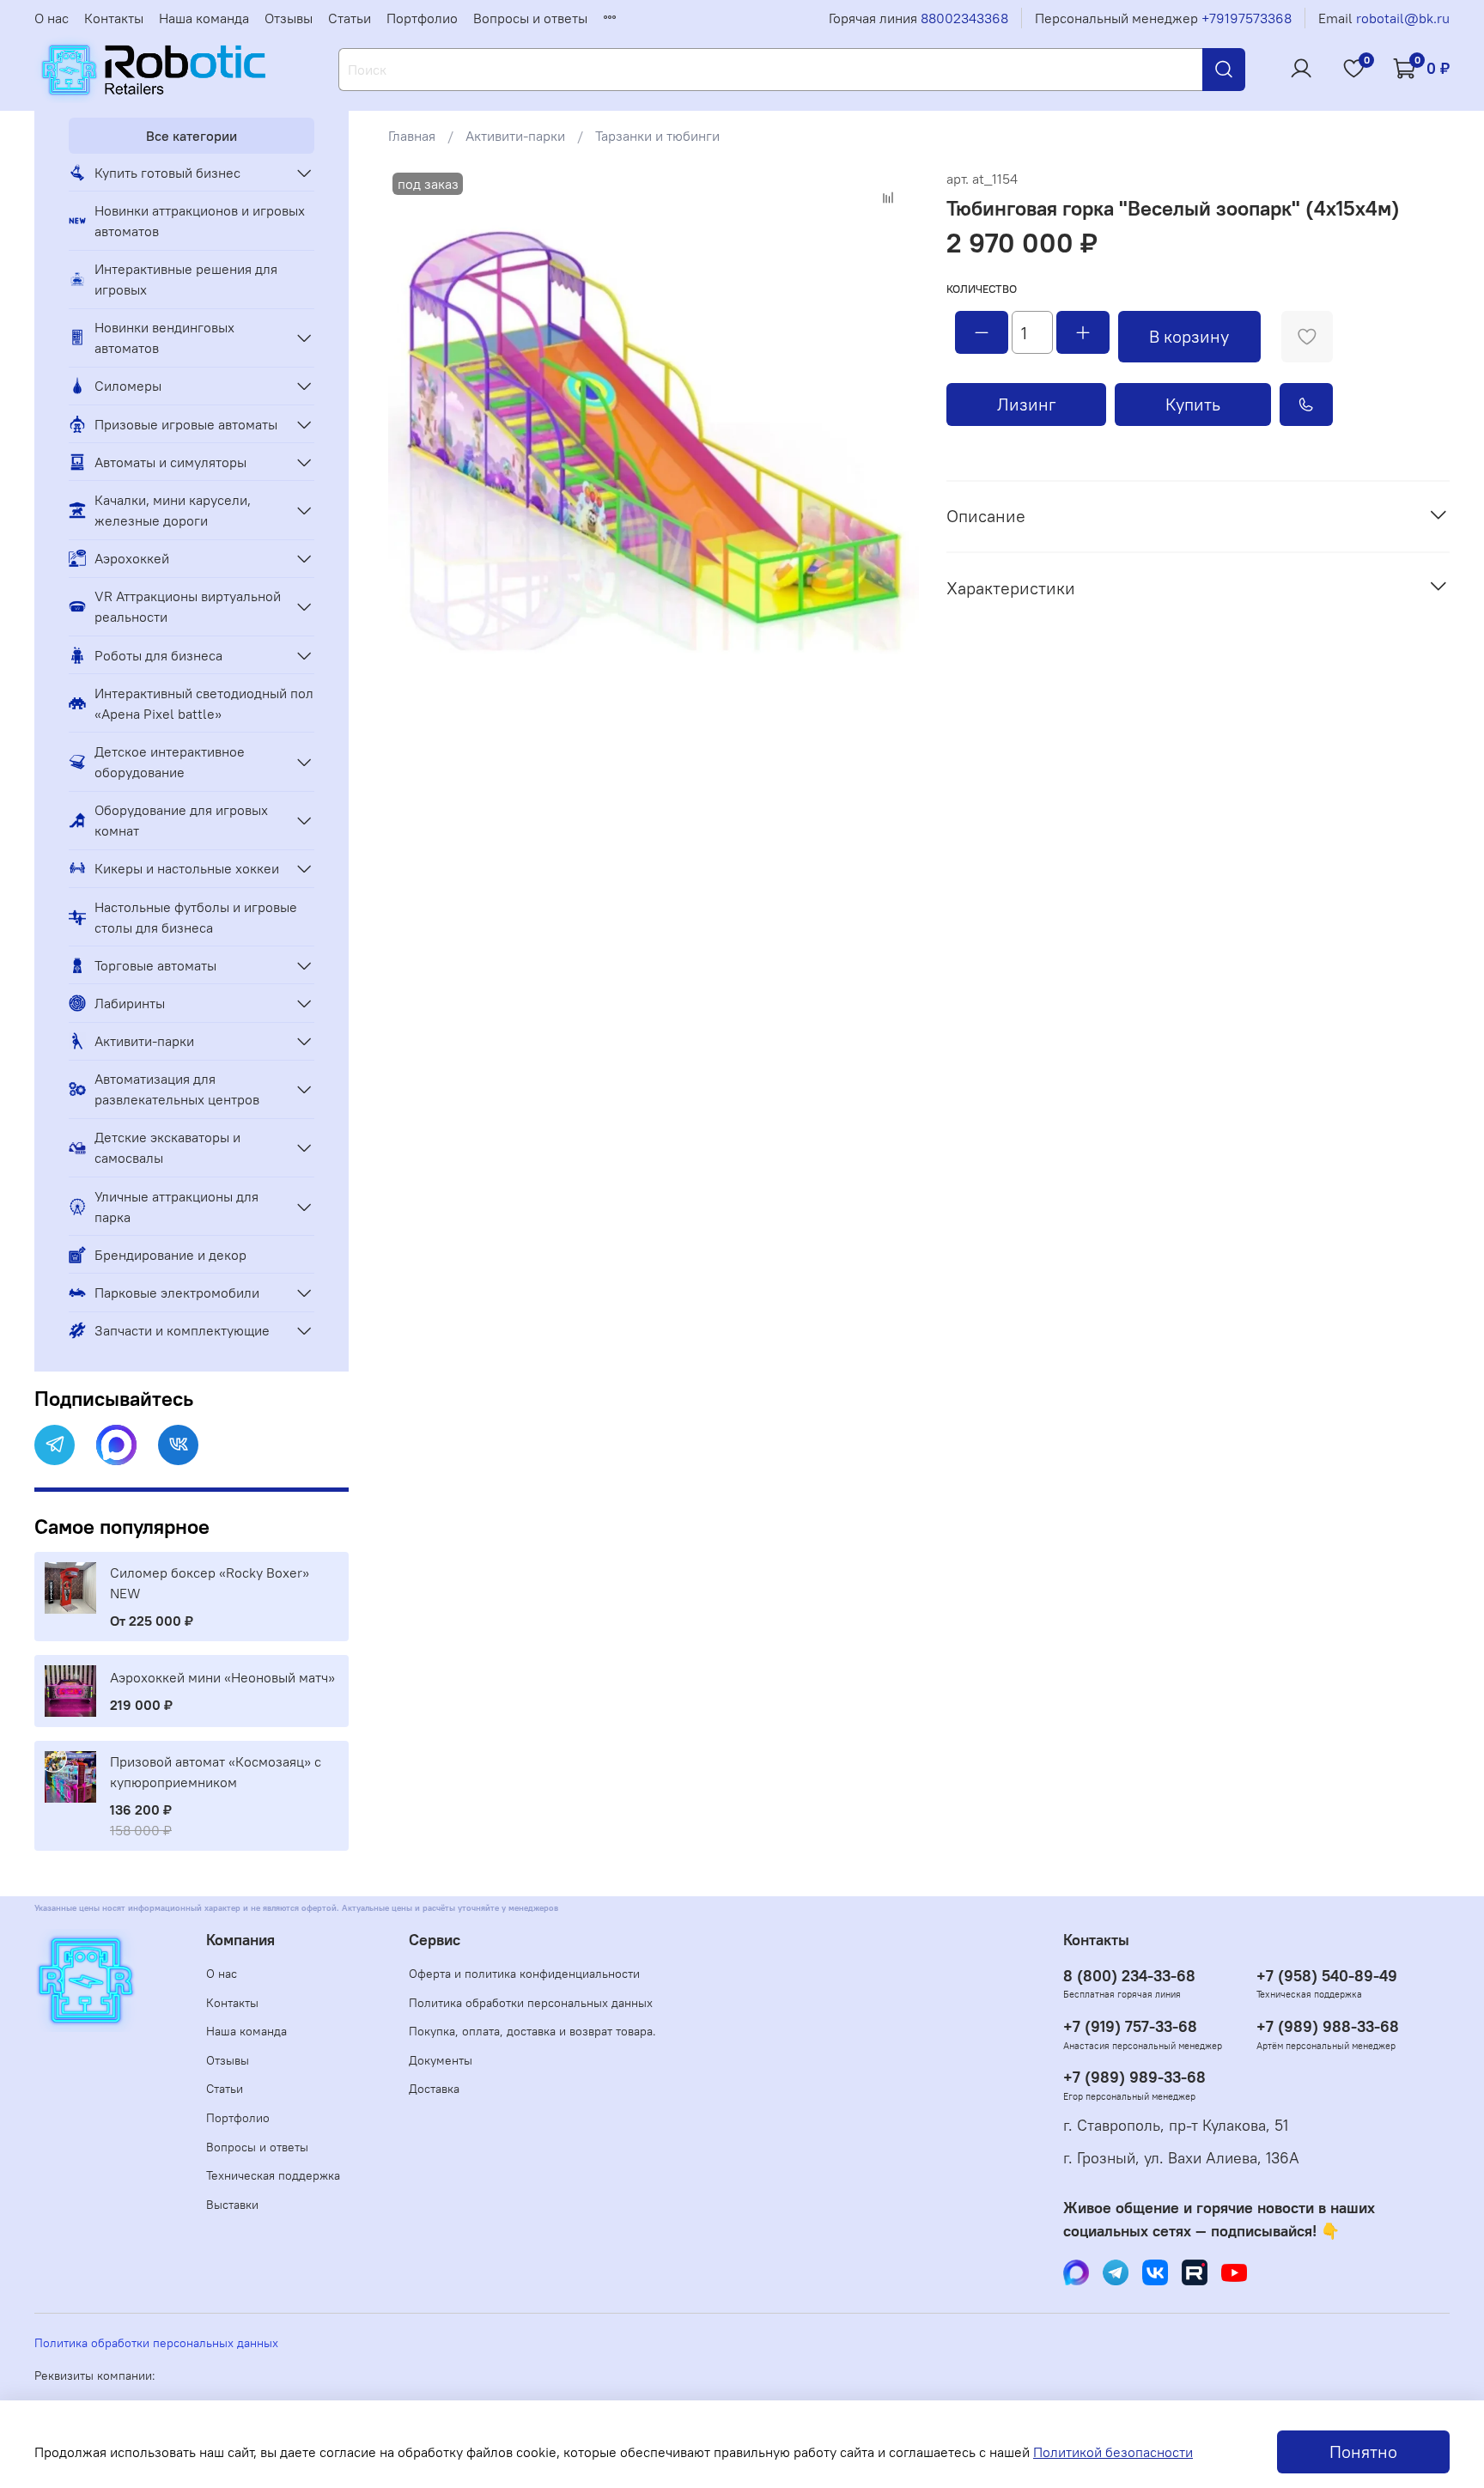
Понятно (1363, 2452)
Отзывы (289, 18)
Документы (441, 2060)
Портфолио (422, 18)
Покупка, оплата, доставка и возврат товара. (532, 2031)
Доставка (434, 2089)
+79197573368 (1247, 18)
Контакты (114, 18)
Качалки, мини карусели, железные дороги (173, 510)
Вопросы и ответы (530, 18)
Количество (982, 289)
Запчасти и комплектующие (182, 1330)
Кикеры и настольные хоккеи (187, 868)
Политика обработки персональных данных (531, 2003)
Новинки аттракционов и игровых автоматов (200, 221)
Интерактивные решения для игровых (186, 279)
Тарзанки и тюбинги (657, 136)
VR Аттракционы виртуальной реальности (188, 606)
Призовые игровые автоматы (186, 424)
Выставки (232, 2205)
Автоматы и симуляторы (170, 462)
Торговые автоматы (155, 965)
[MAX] (116, 1445)
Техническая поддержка (273, 2175)
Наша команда (204, 18)
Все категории (192, 136)
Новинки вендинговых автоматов (164, 338)
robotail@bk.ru (1403, 18)
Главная (412, 136)
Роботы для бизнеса (158, 655)
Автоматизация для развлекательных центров (177, 1089)
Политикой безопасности (1113, 2452)
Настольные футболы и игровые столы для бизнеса (196, 917)
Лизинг (1027, 404)
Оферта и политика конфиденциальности (524, 1974)
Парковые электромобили (177, 1293)
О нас (52, 18)
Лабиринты (130, 1003)
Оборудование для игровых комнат (181, 820)
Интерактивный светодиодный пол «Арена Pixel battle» (204, 703)
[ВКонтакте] (178, 1445)
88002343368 (964, 18)
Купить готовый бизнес (167, 173)
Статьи (350, 18)
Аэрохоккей (132, 558)
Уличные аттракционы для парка (176, 1207)
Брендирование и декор (170, 1255)
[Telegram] (55, 1445)
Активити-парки (515, 136)
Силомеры (128, 386)
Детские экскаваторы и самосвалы (167, 1147)
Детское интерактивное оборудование (170, 762)
